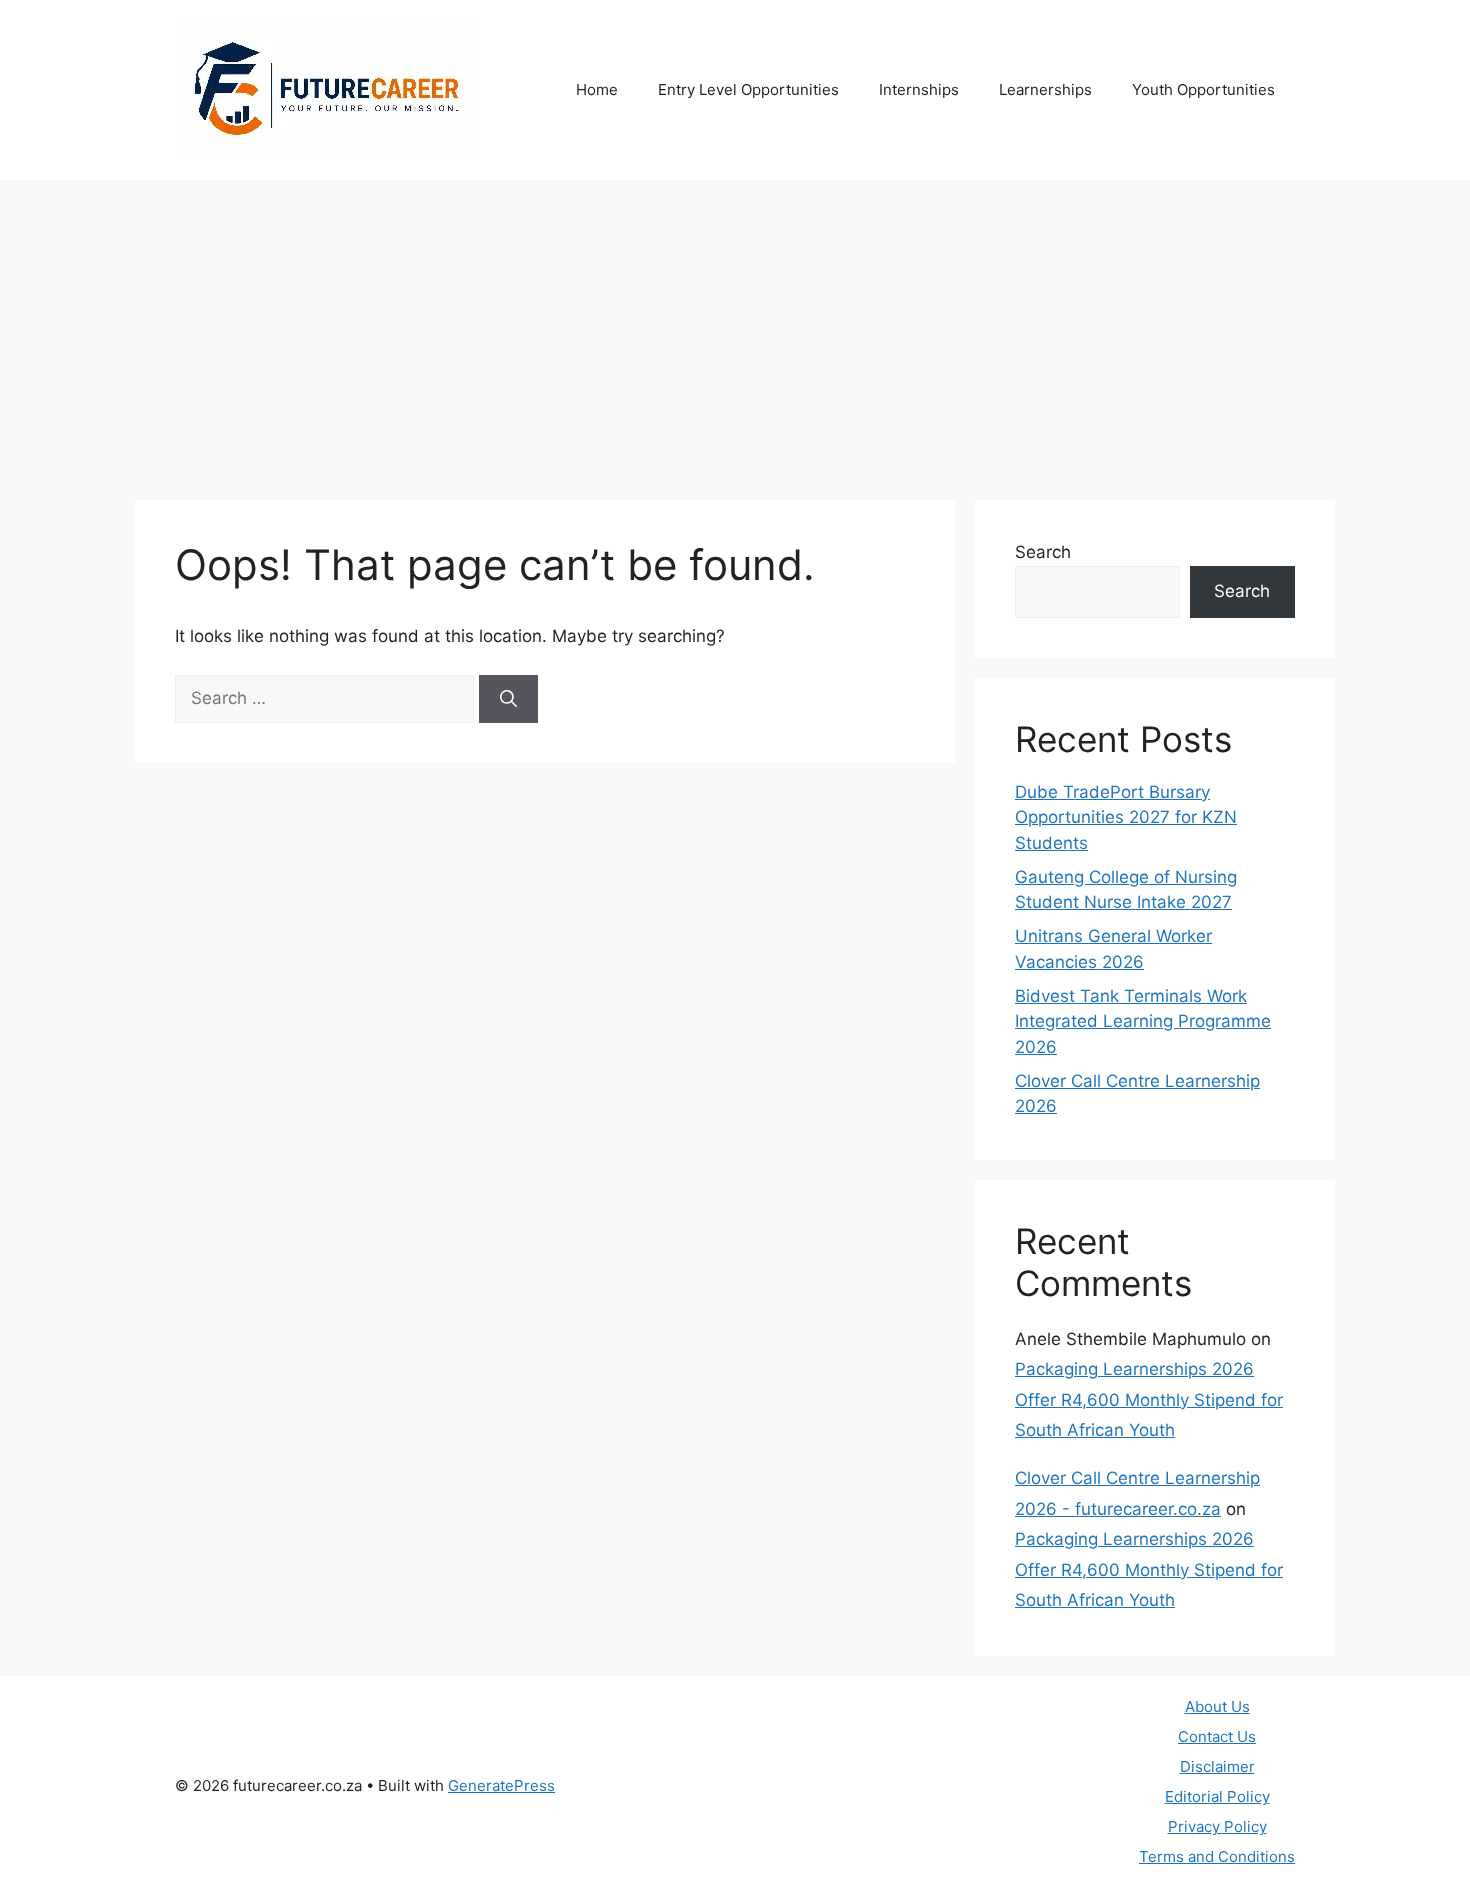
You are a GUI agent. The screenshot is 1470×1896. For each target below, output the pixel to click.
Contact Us (1217, 1736)
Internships (919, 89)
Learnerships (1045, 89)
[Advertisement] (735, 330)
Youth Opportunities (1203, 89)
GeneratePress (501, 1785)
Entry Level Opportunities (748, 89)
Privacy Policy (1217, 1826)
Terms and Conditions (1217, 1856)
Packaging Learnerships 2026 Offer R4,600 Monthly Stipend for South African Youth (1149, 1399)
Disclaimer (1217, 1766)
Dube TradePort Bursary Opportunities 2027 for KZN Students (1126, 817)
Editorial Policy (1217, 1796)
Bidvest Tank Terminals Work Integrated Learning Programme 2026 (1143, 1021)
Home (597, 89)
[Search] (508, 699)
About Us (1217, 1706)
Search (1043, 552)
